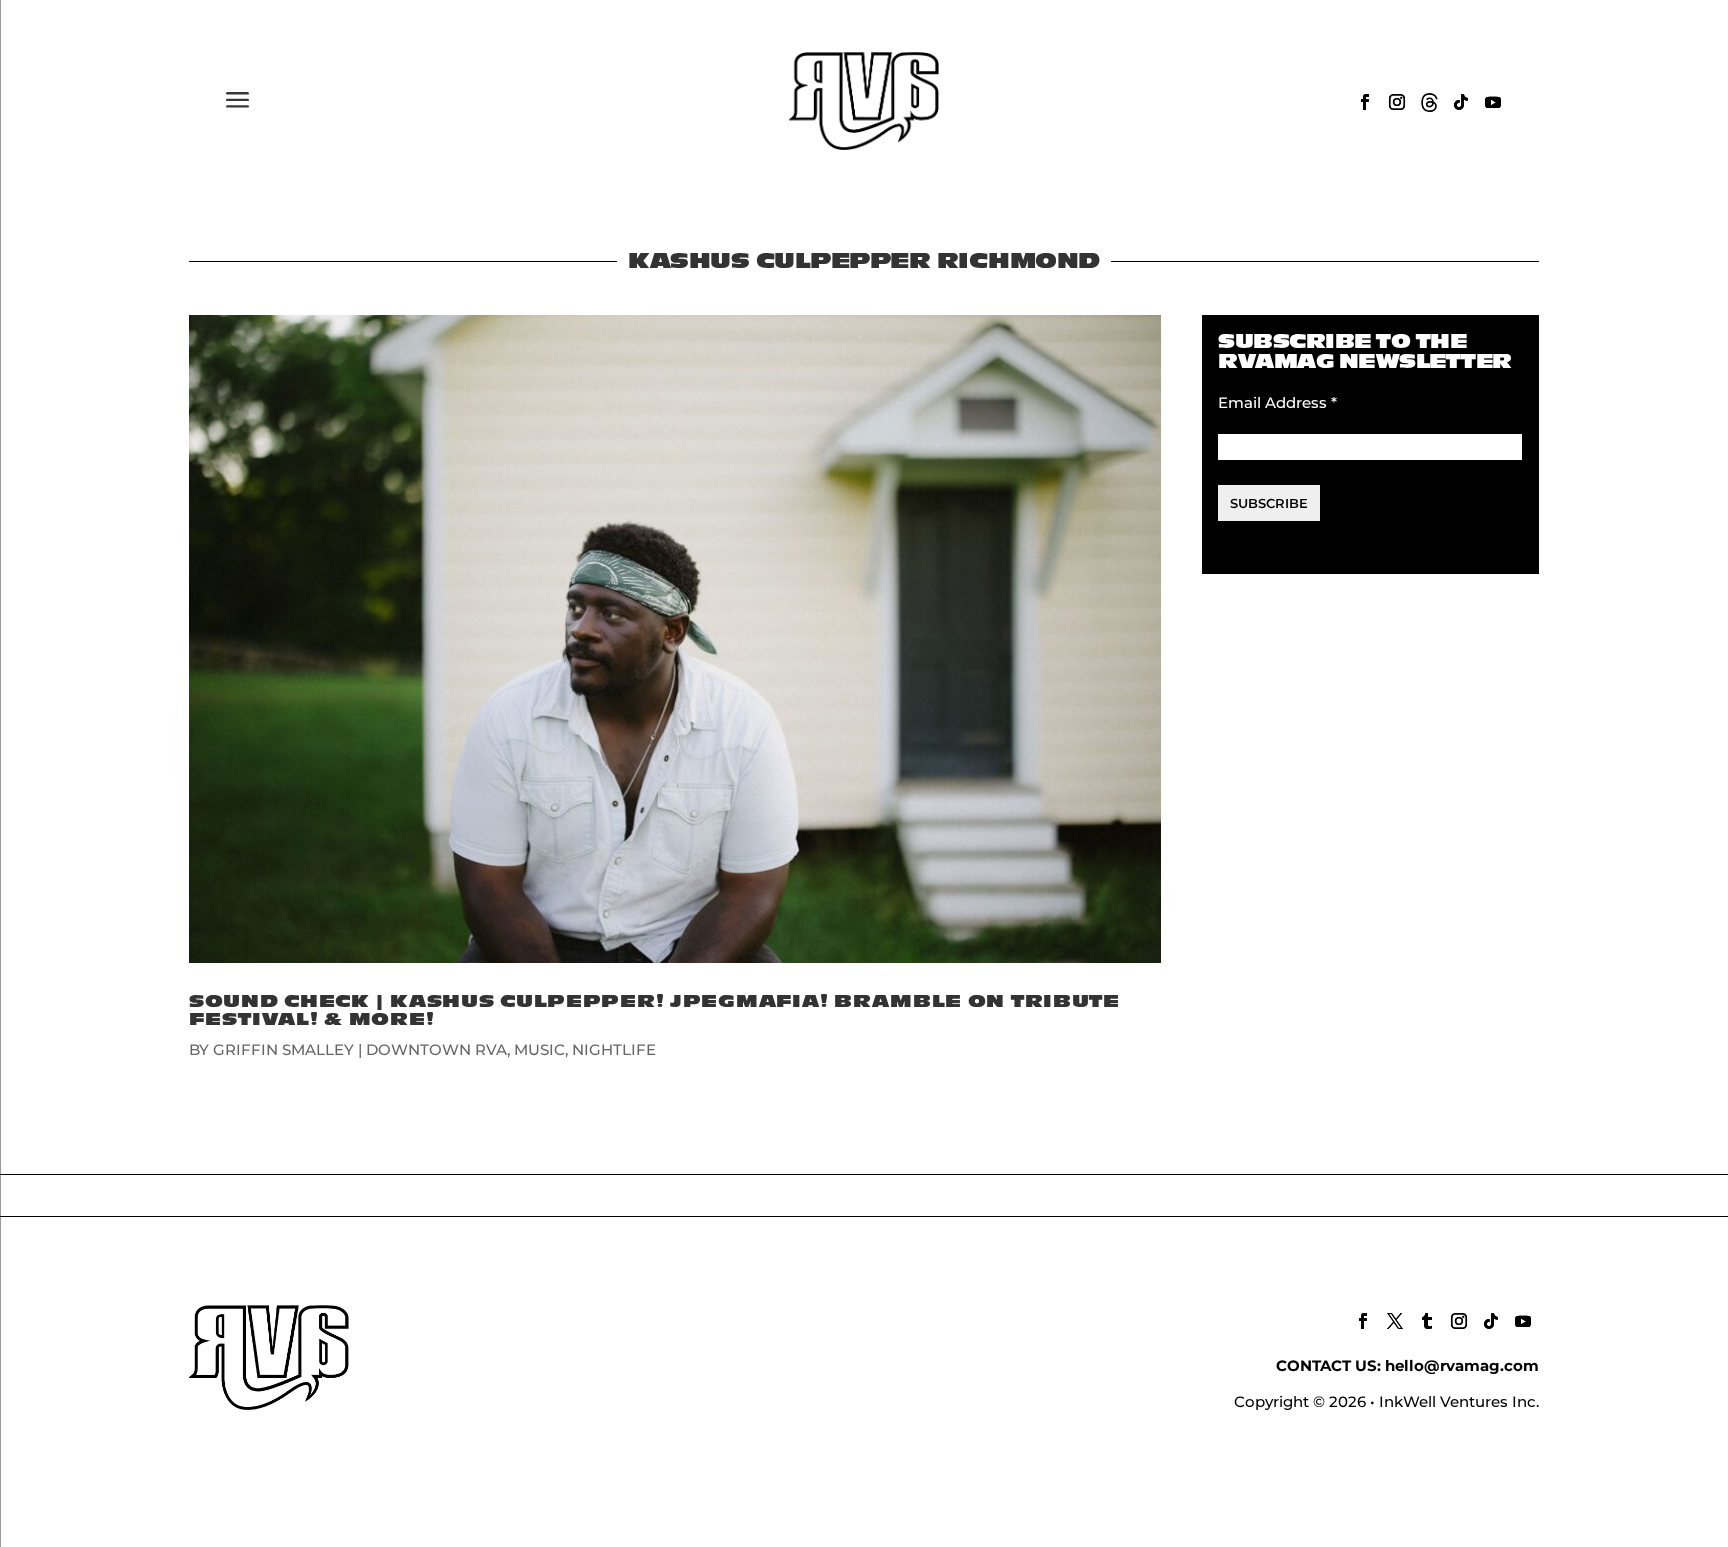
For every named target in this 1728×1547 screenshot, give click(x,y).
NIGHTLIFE (614, 1049)
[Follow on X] (1395, 1321)
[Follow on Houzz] (1429, 102)
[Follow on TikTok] (1461, 102)
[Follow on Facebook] (1365, 102)
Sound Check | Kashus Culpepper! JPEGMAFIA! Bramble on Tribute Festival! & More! (654, 1010)
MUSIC (539, 1049)
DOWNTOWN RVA (436, 1049)
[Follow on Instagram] (1397, 102)
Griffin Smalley (283, 1049)
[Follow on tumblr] (1427, 1321)
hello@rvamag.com (1462, 1365)
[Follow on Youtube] (1493, 102)
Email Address (1277, 402)
